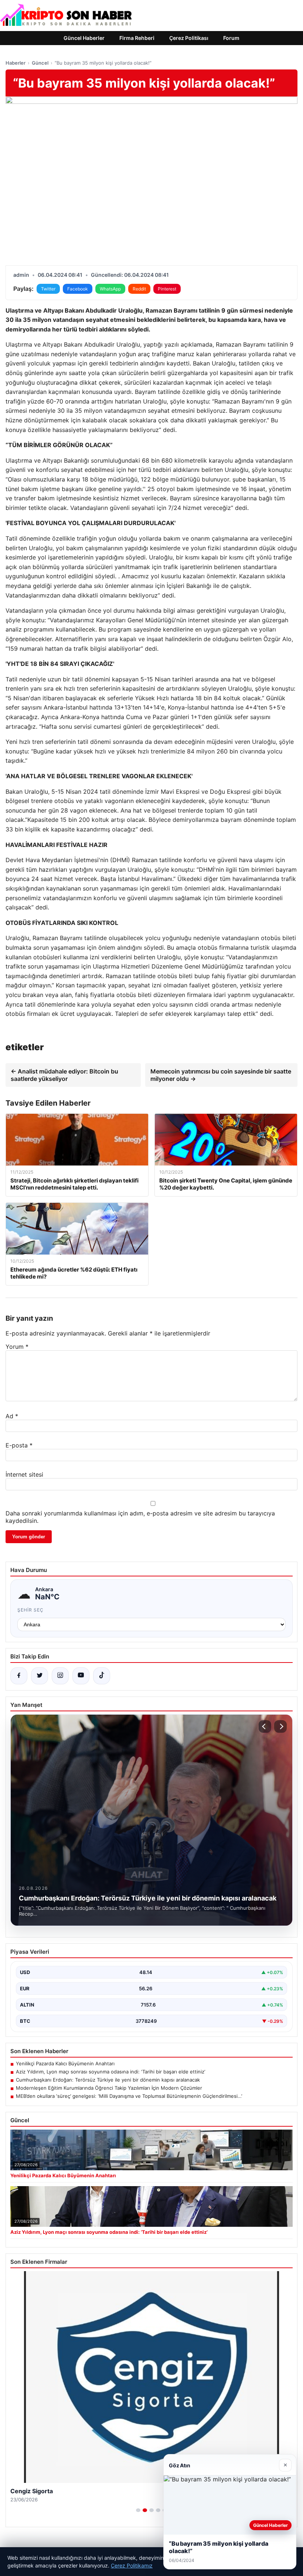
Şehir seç (30, 1610)
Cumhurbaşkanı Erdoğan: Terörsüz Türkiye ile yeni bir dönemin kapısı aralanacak (108, 2080)
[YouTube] (81, 1676)
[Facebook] (19, 1676)
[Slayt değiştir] (138, 2510)
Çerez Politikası (189, 38)
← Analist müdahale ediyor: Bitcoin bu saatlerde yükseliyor (64, 1075)
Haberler (16, 63)
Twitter (48, 289)
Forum (231, 38)
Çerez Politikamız (132, 2565)
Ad (12, 1416)
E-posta (19, 1445)
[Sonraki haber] (280, 1726)
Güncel (40, 63)
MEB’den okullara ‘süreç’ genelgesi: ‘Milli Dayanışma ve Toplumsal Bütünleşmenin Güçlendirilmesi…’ (129, 2096)
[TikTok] (102, 1676)
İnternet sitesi (24, 1474)
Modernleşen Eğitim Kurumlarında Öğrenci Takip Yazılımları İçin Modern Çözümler (109, 2088)
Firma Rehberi (137, 38)
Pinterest (167, 289)
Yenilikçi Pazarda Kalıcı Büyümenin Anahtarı (65, 2063)
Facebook (78, 289)
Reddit (139, 289)
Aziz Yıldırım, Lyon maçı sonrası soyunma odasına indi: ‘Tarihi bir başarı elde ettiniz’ (110, 2072)
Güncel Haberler (84, 38)
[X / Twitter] (40, 1676)
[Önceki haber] (265, 1726)
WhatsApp (110, 289)
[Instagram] (60, 1676)
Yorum (17, 1347)
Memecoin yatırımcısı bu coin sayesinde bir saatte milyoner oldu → (221, 1075)
